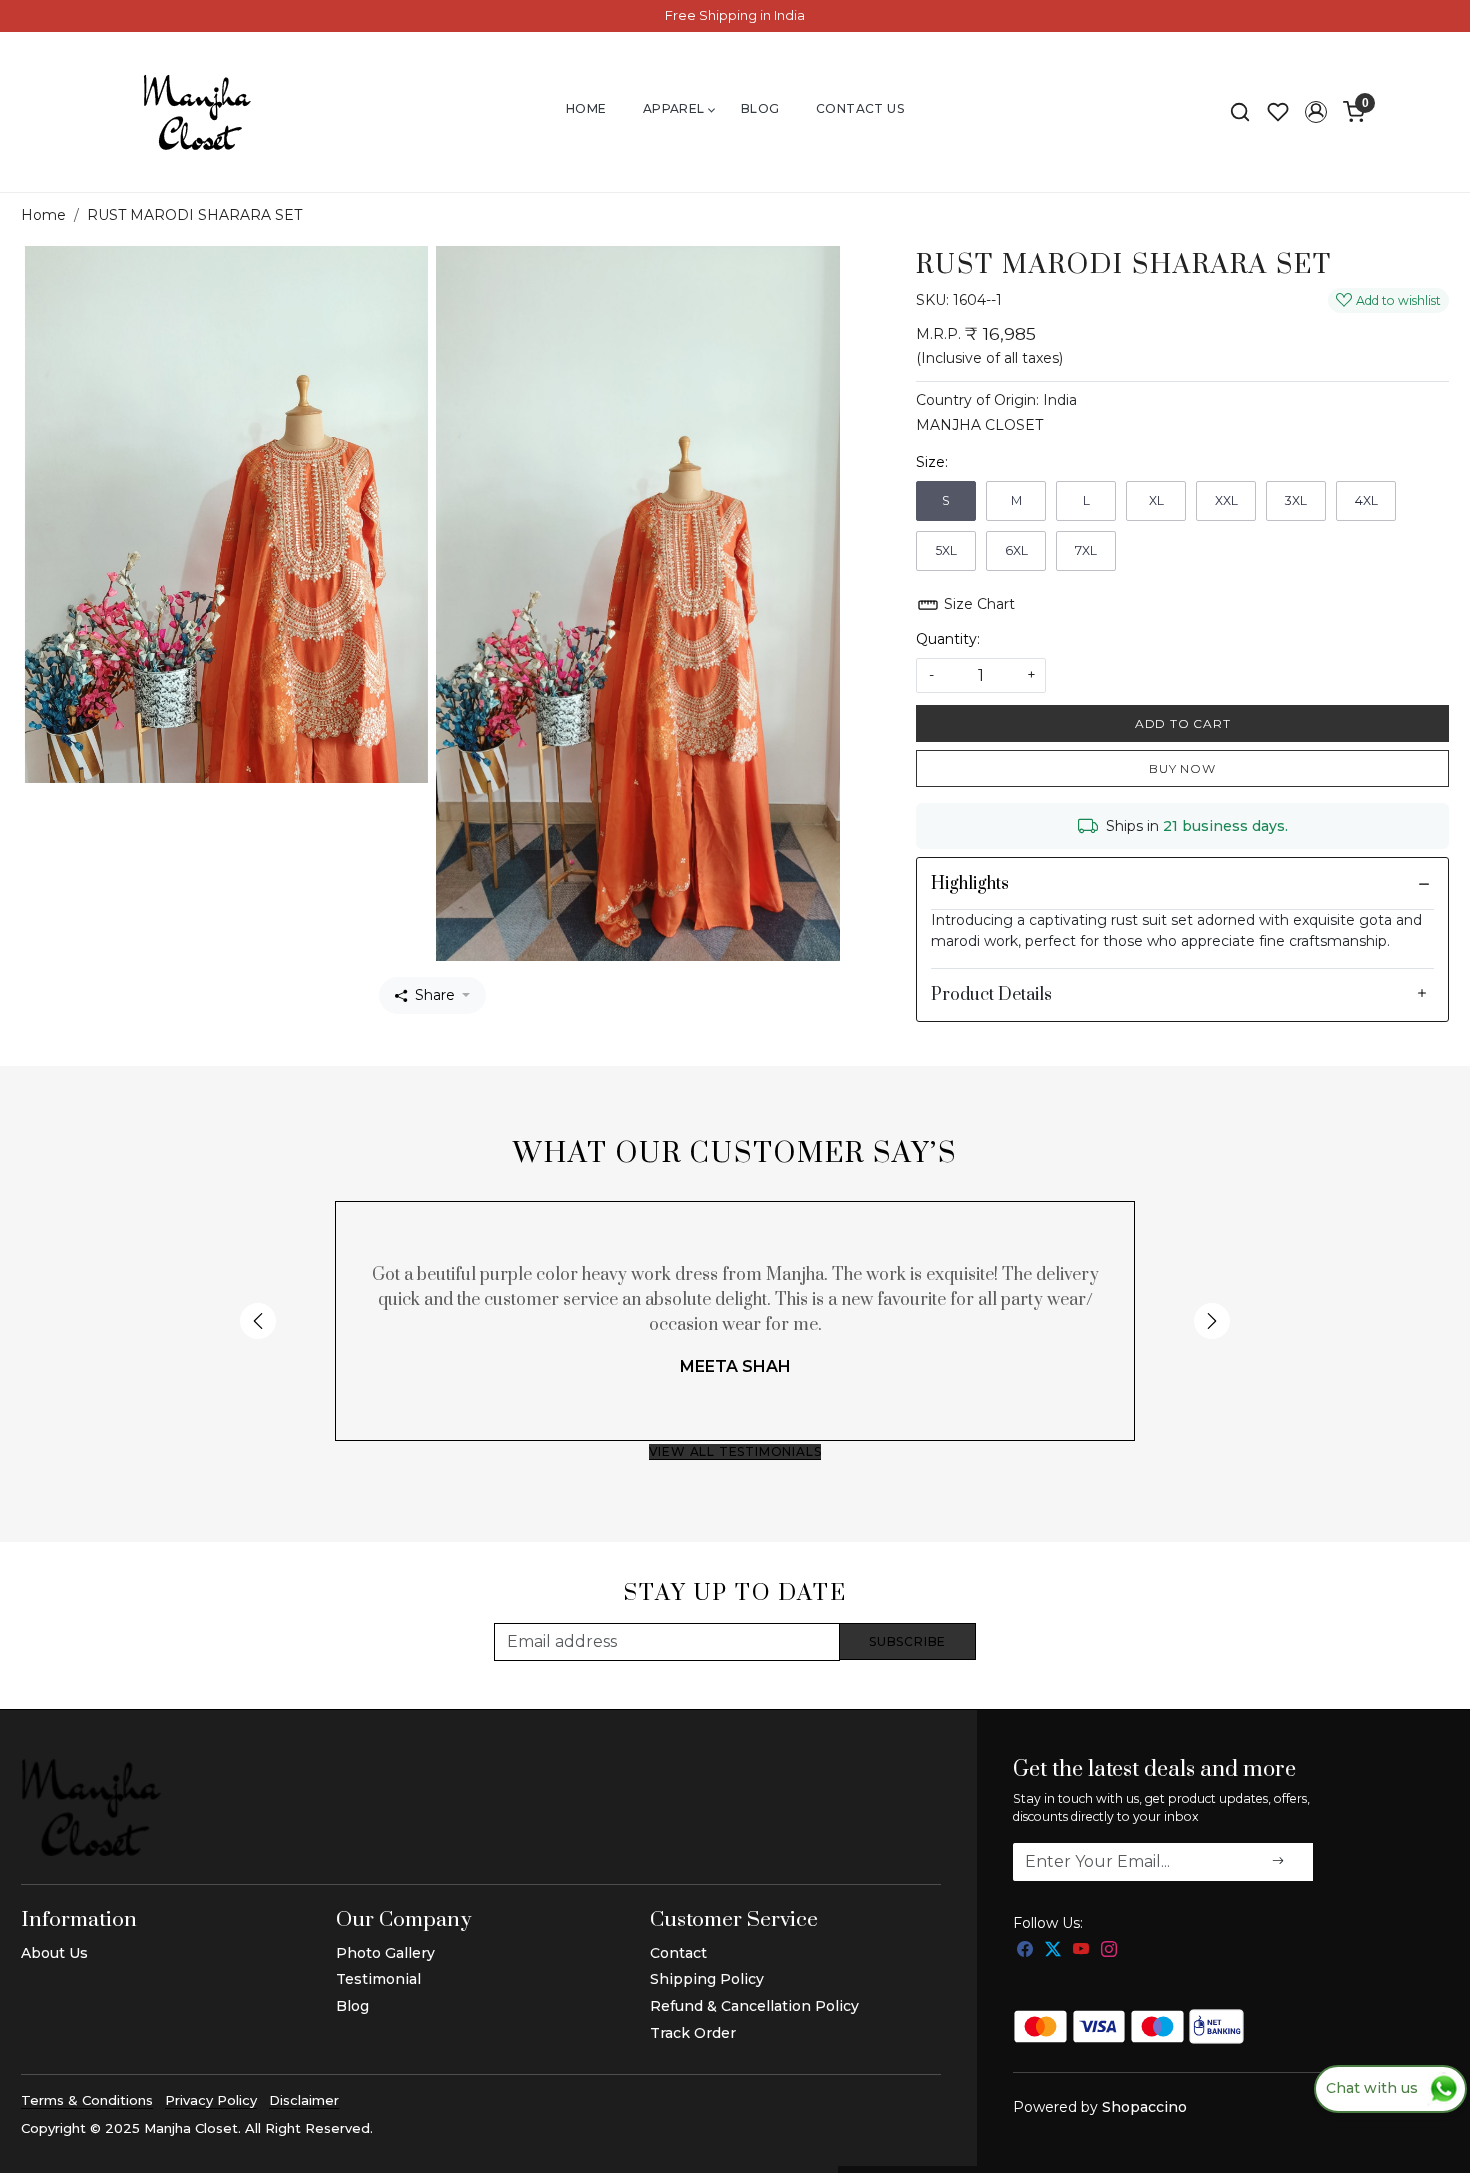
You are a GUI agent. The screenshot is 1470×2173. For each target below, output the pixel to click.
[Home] (197, 112)
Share (435, 995)
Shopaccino (1144, 2107)
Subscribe (907, 1641)
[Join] (1278, 1862)
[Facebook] (1025, 1950)
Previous (258, 1321)
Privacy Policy (211, 2100)
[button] (1316, 112)
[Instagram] (1109, 1950)
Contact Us (860, 108)
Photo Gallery (385, 1953)
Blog (760, 108)
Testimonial (378, 1979)
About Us (54, 1953)
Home (586, 108)
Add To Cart (1183, 723)
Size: (932, 462)
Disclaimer (304, 2100)
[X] (1053, 1950)
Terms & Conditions (87, 2100)
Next (1212, 1321)
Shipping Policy (707, 1979)
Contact (678, 1953)
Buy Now (1182, 768)
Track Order (693, 2033)
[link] (1240, 112)
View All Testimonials (735, 1451)
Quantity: (948, 639)
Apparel (674, 108)
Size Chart (977, 604)
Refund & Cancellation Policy (754, 2006)
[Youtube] (1081, 1950)
